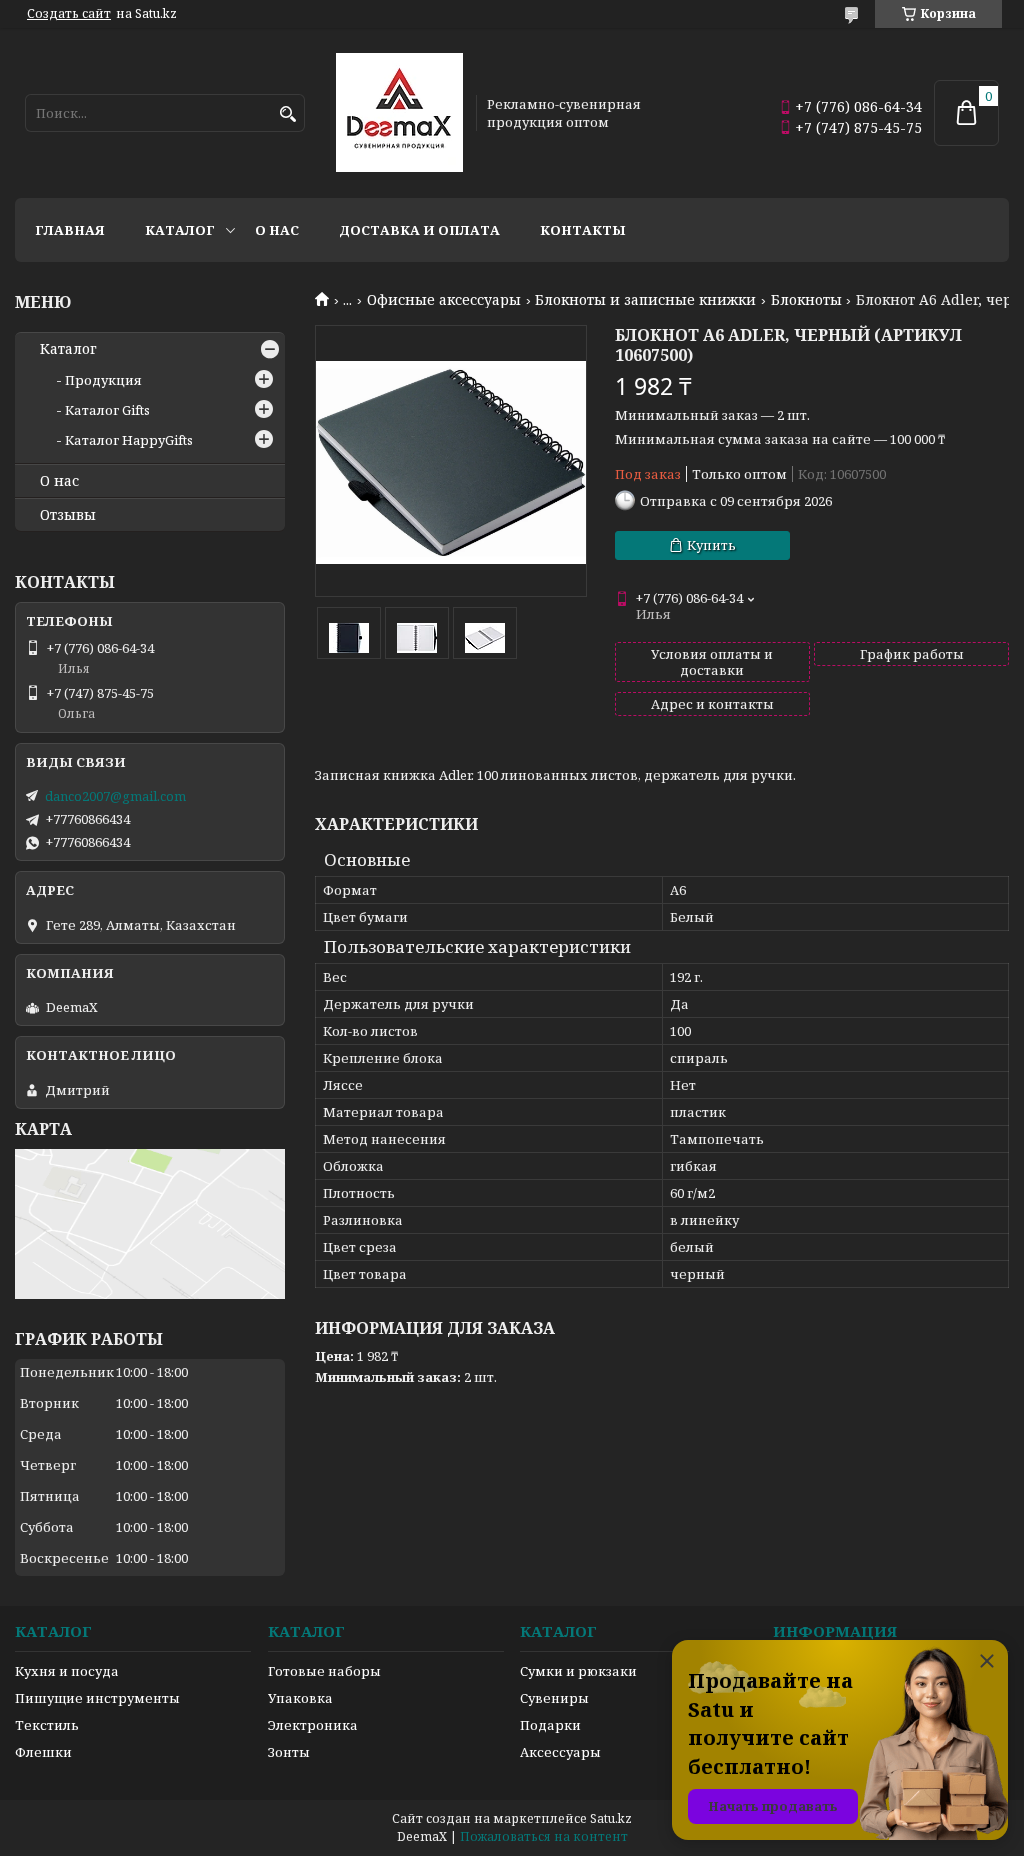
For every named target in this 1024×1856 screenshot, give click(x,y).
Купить (711, 545)
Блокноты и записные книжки (645, 300)
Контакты (583, 230)
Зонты (289, 1752)
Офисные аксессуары (444, 300)
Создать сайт (69, 14)
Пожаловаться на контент (544, 1836)
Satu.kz (611, 1818)
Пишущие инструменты (97, 1698)
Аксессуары (560, 1752)
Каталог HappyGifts (129, 440)
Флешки (43, 1752)
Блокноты (806, 300)
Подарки (550, 1725)
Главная (70, 230)
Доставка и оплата (419, 230)
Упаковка (300, 1698)
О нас (277, 230)
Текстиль (47, 1725)
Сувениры (554, 1698)
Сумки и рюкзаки (578, 1671)
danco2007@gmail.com (115, 796)
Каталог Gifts (107, 410)
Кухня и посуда (67, 1671)
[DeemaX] (399, 113)
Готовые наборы (324, 1671)
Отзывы (68, 515)
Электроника (313, 1725)
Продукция (103, 380)
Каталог (180, 230)
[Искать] (287, 114)
